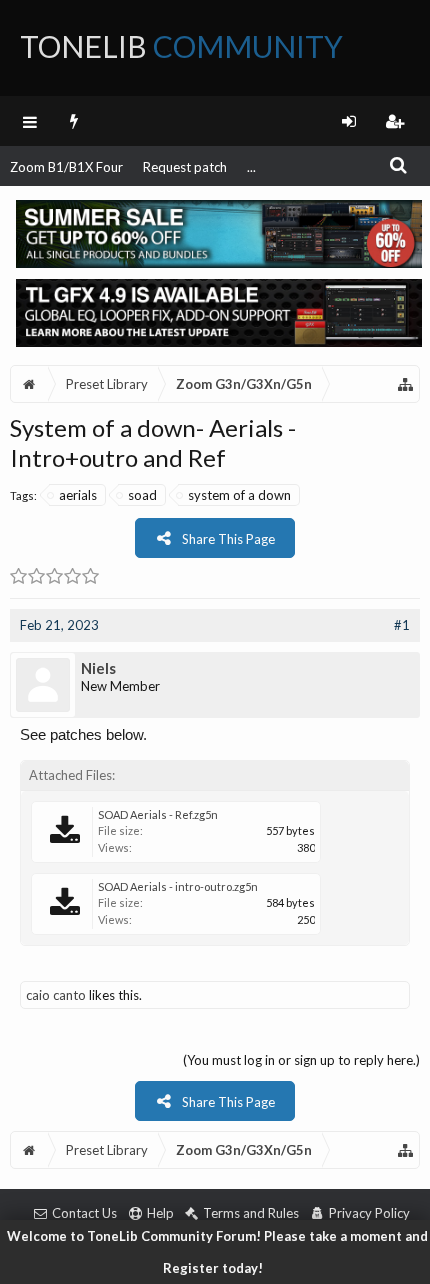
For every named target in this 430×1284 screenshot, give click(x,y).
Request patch (185, 167)
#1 (402, 625)
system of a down (239, 495)
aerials (78, 495)
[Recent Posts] (74, 121)
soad (142, 495)
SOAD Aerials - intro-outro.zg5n (178, 886)
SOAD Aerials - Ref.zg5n (158, 814)
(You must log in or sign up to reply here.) (301, 1060)
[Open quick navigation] (406, 384)
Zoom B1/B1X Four (66, 167)
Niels (98, 668)
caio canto (56, 995)
